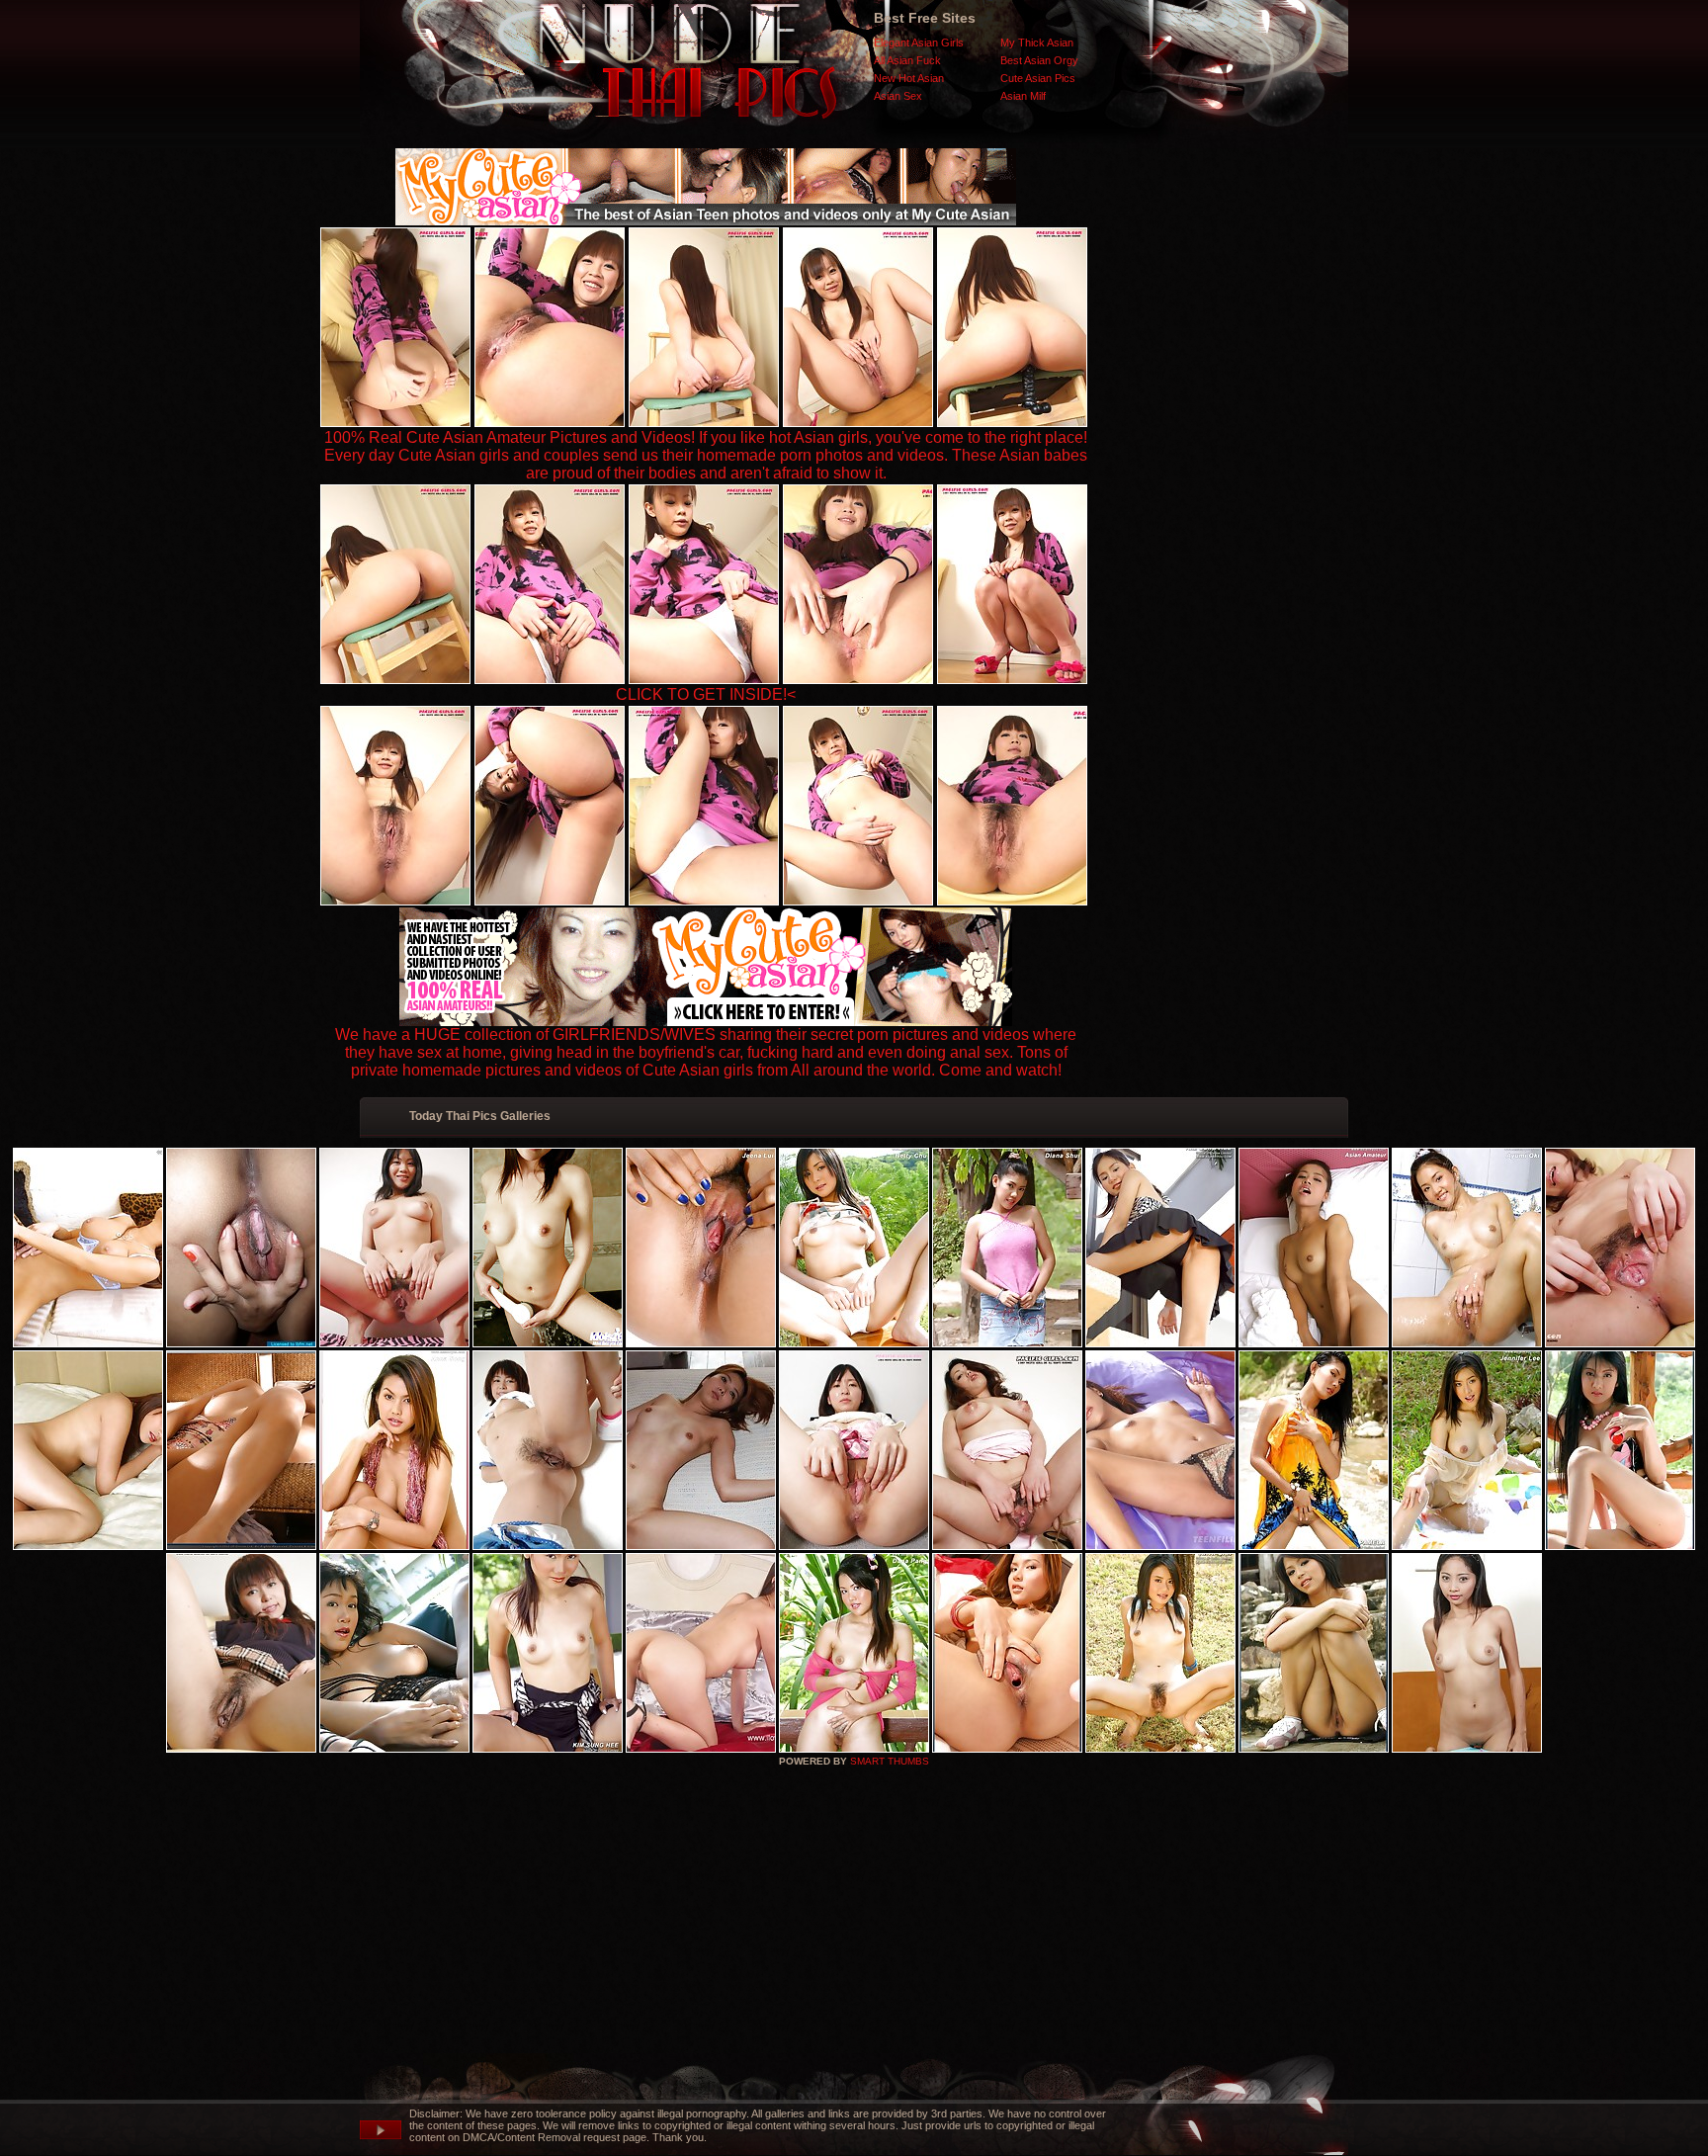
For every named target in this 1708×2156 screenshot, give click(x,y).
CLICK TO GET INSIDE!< (706, 694)
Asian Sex (898, 96)
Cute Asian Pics (1038, 78)
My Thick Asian (1037, 43)
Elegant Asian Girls (919, 43)
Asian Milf (1023, 96)
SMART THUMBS (890, 1761)
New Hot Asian (909, 78)
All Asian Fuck (907, 60)
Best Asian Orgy (1039, 60)
